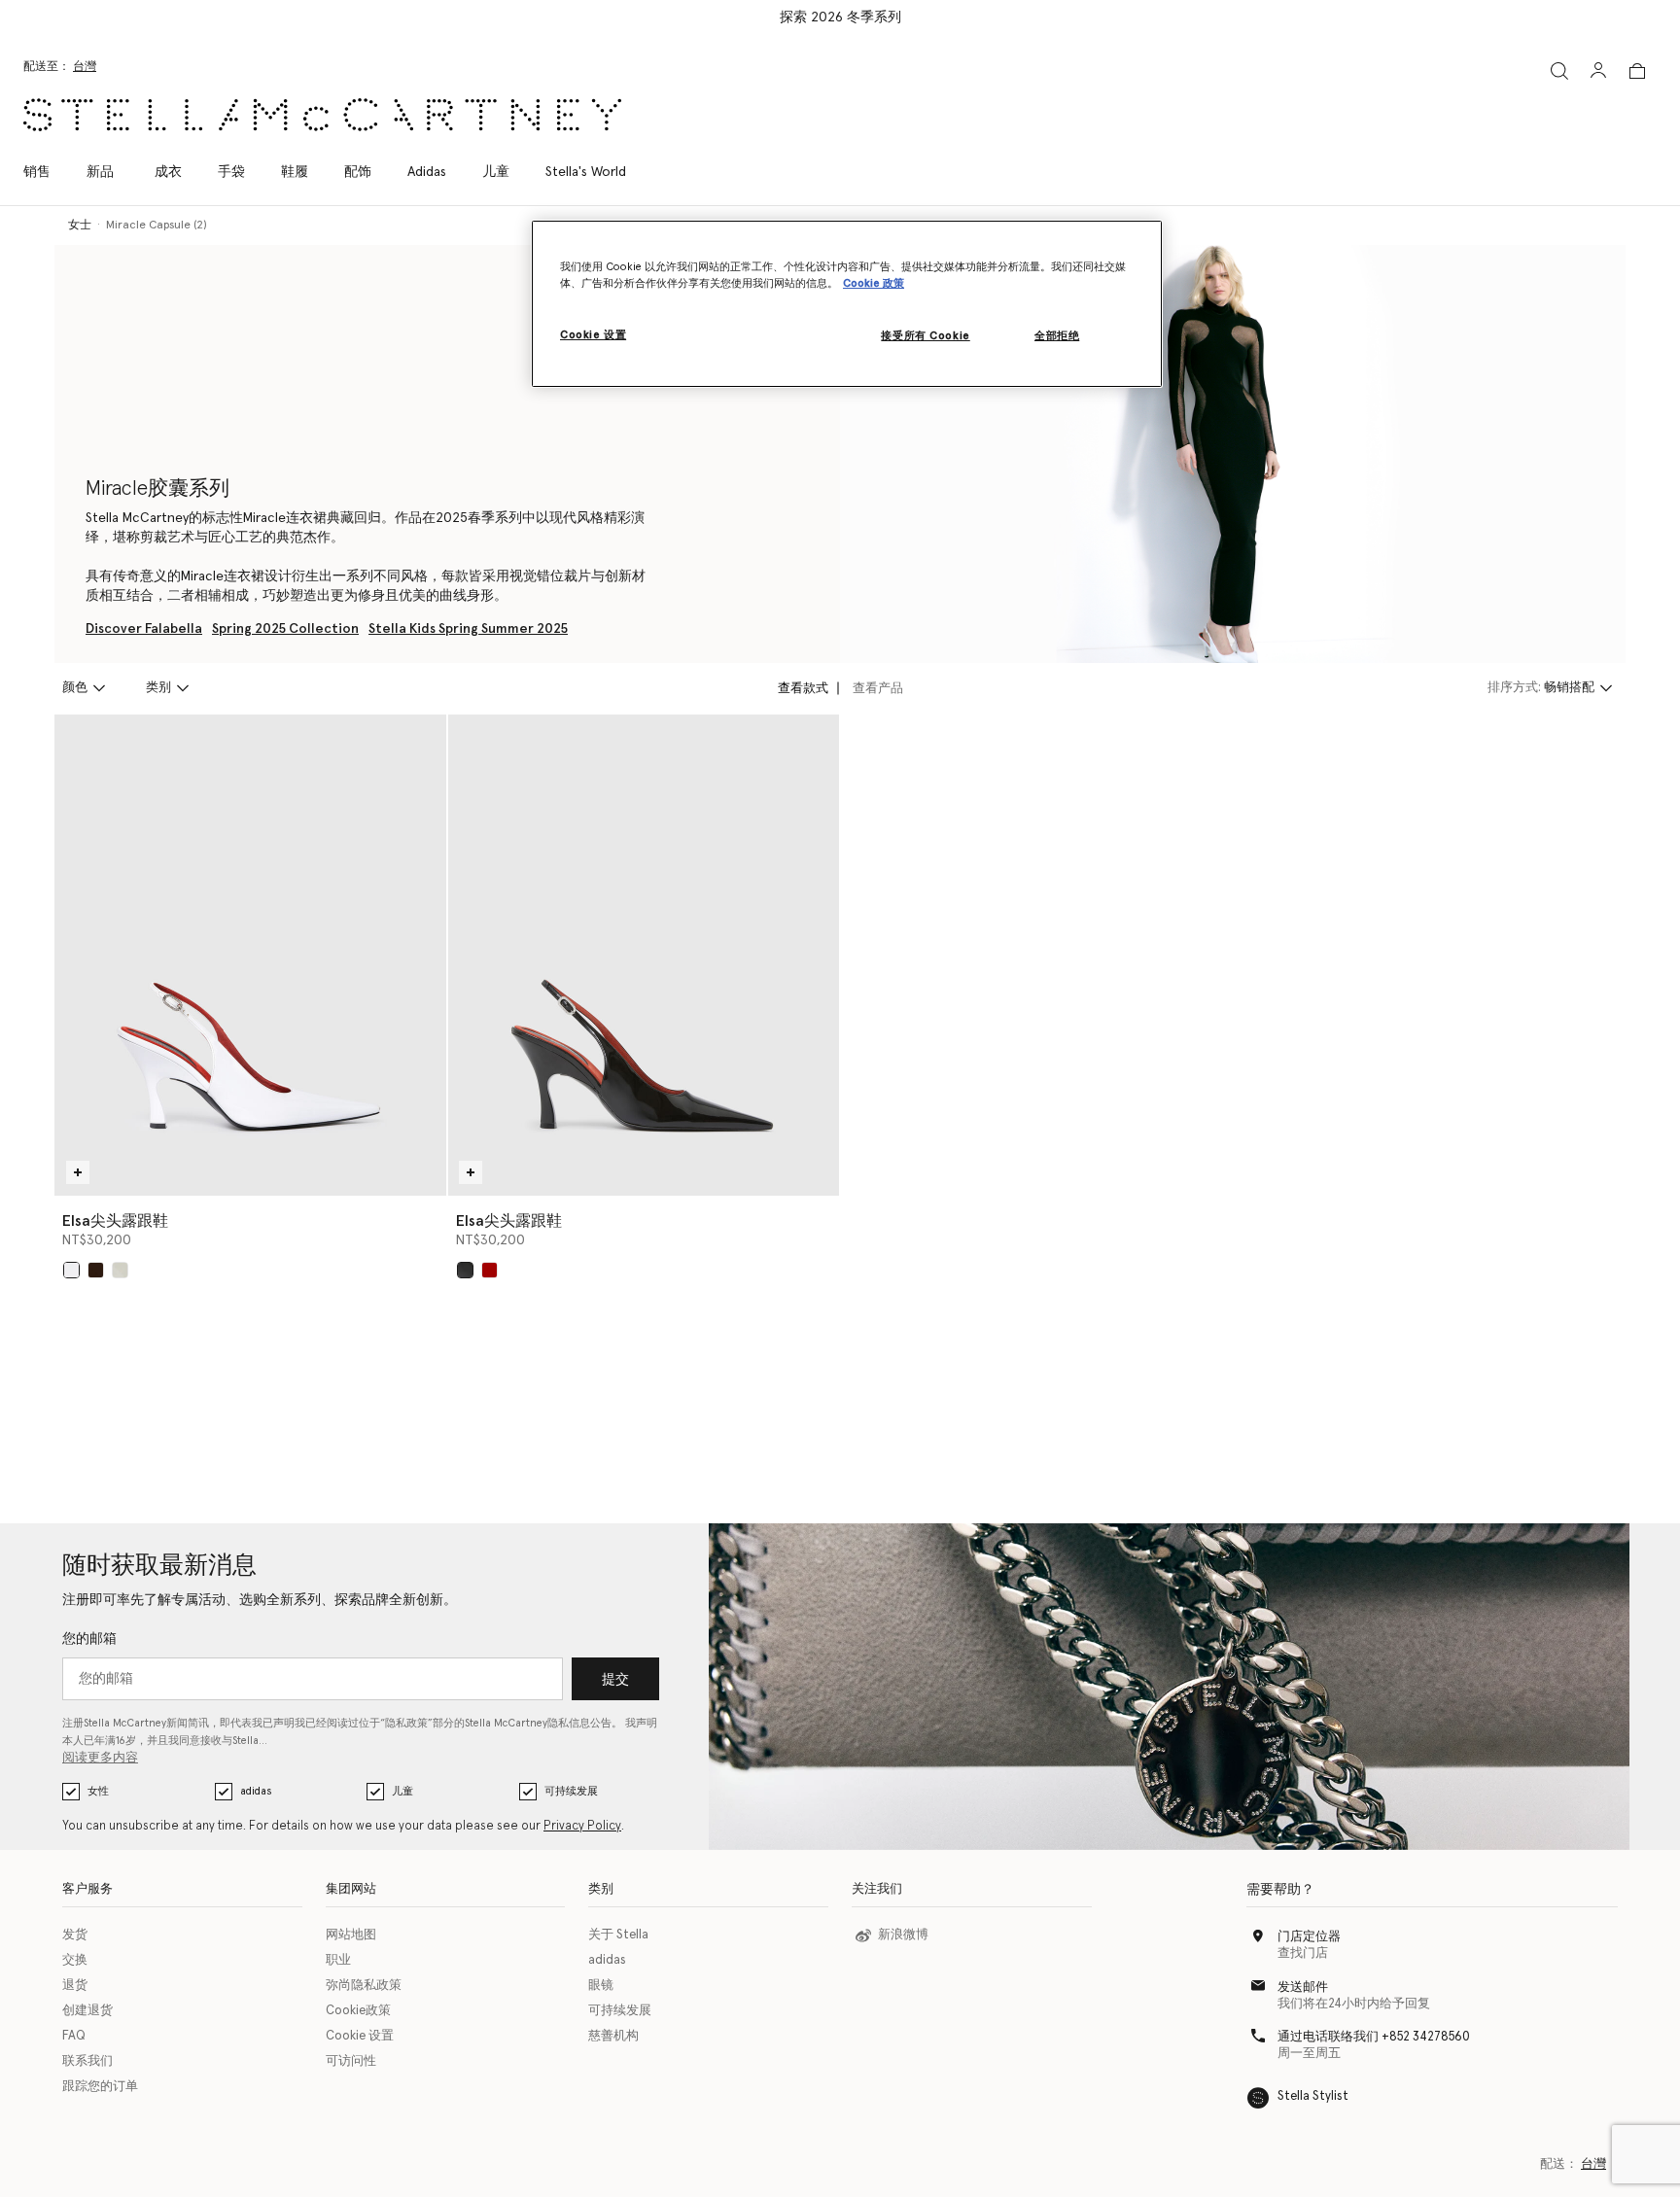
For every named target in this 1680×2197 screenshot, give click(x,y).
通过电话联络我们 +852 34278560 (1374, 2037)
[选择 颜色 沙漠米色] (120, 1270)
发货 (75, 1935)
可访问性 (351, 2061)
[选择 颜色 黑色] (465, 1270)
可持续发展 (571, 1791)
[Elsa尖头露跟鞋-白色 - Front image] (250, 955)
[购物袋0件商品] (1637, 71)
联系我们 (87, 2061)
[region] (847, 304)
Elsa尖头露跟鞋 (115, 1221)
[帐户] (1598, 70)
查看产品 (878, 689)
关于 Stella (618, 1935)
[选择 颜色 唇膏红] (490, 1270)
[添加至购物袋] (78, 1172)
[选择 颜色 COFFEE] (96, 1270)
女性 (98, 1791)
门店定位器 (1309, 1937)
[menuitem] (100, 172)
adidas (256, 1791)
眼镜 (601, 1986)
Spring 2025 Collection (285, 629)
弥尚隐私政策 (364, 1986)
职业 (338, 1960)
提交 (615, 1680)
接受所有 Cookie (925, 336)
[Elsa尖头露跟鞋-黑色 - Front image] (644, 955)
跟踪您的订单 (100, 2087)
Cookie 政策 (874, 283)
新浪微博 (903, 1935)
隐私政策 (406, 1723)
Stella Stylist (1313, 2096)
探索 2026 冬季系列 (840, 17)
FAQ (74, 2036)
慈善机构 (613, 2036)
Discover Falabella (144, 629)
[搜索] (1559, 70)
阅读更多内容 (100, 1758)
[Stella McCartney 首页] (322, 115)
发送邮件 (1303, 1988)
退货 (75, 1986)
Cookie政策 (358, 2011)
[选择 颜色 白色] (71, 1270)
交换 (75, 1960)
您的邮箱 (89, 1639)
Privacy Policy (582, 1826)
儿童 (402, 1791)
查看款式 (803, 689)
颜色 (75, 688)
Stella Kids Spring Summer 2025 (468, 629)
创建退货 (87, 2011)
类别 (158, 688)
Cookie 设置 (360, 2036)
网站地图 (351, 1935)
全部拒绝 (1057, 336)
